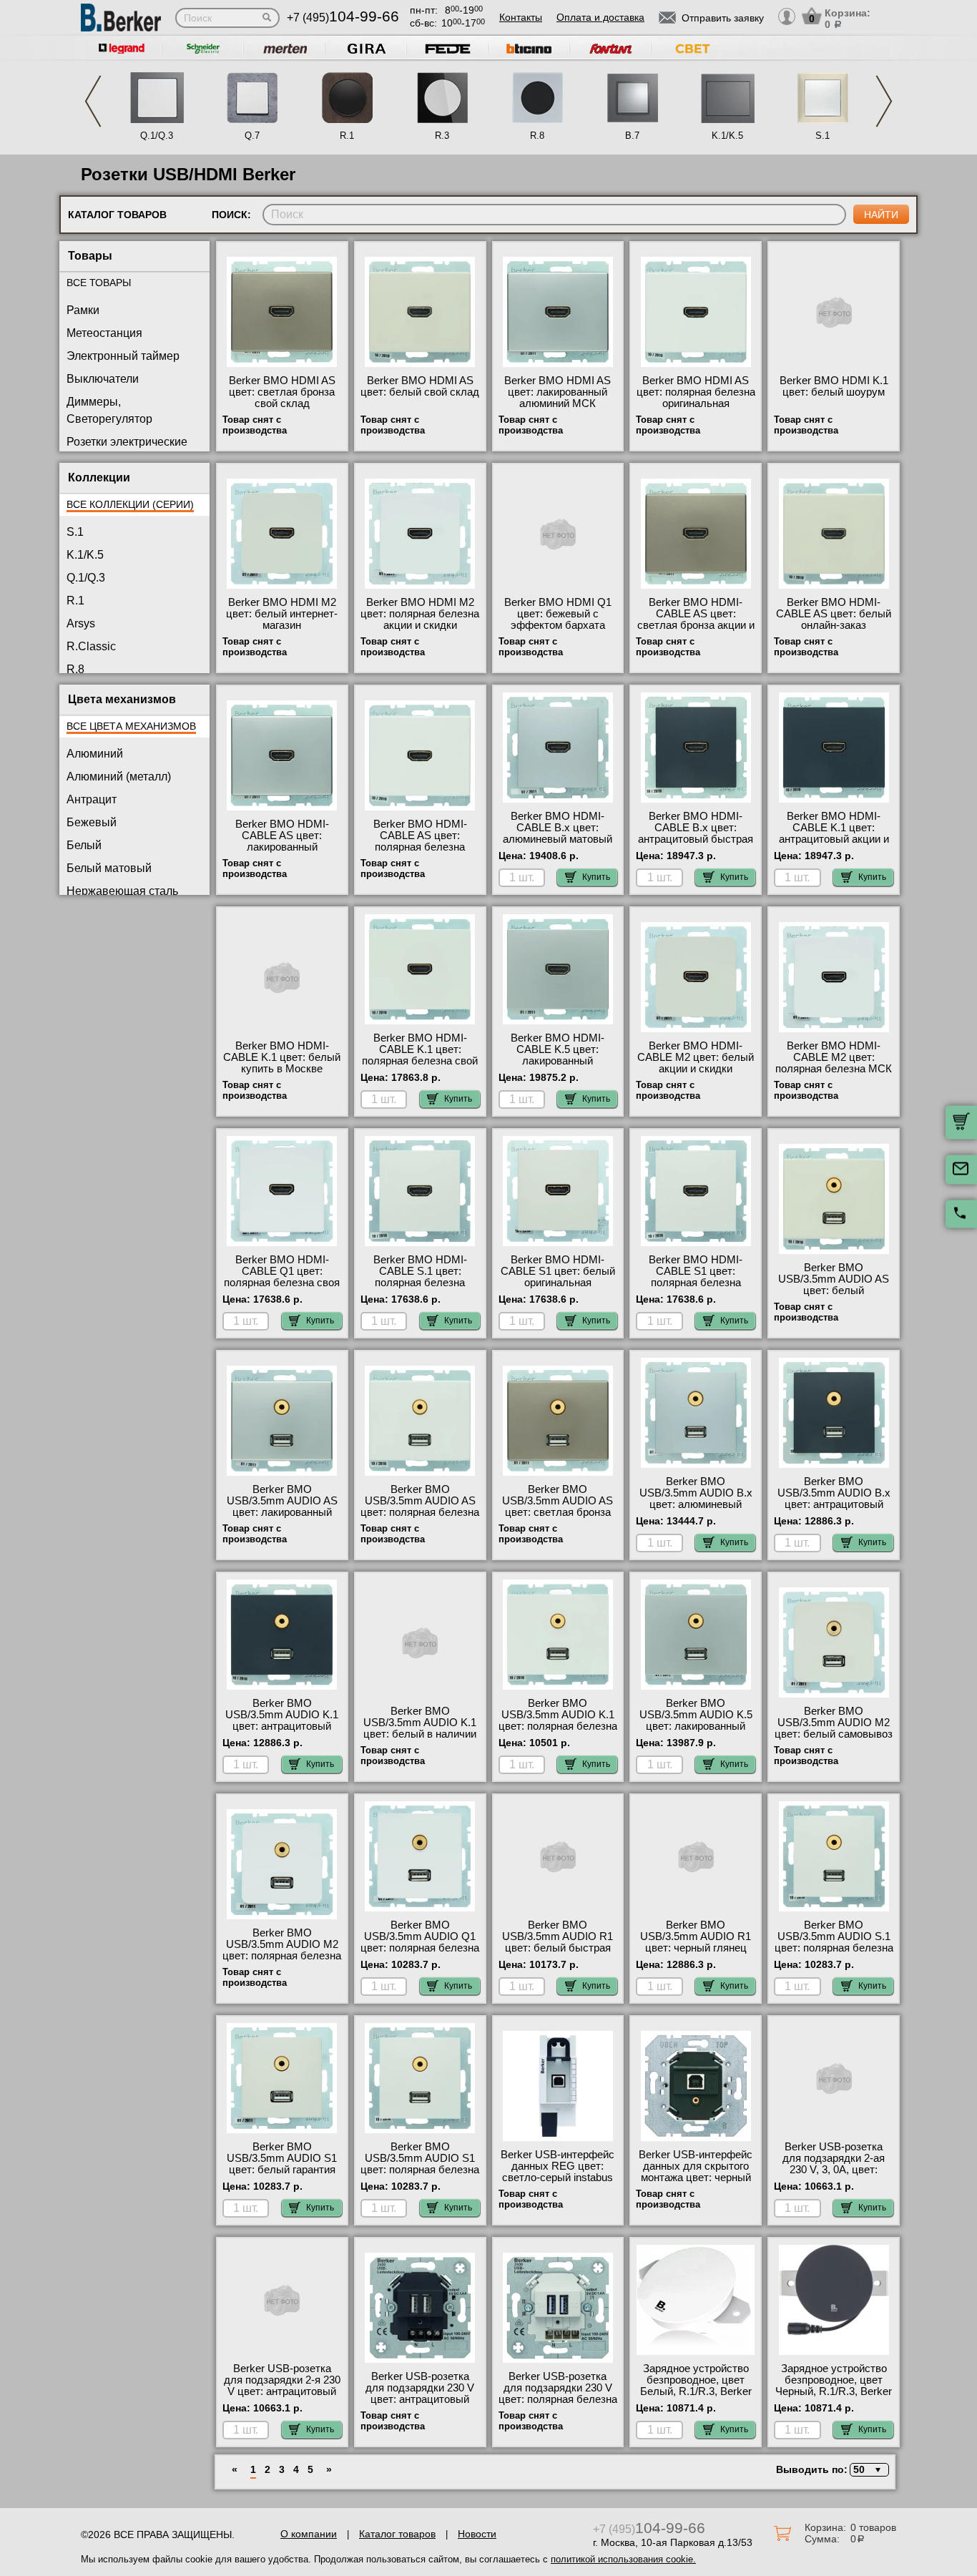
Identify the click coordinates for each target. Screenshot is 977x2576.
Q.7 (252, 136)
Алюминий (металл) (119, 777)
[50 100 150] (867, 2470)
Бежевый (92, 822)
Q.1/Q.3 (157, 136)
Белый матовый (109, 868)
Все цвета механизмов (131, 726)
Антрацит (92, 799)
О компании (309, 2534)
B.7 (632, 136)
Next (884, 101)
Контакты (521, 17)
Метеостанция (104, 333)
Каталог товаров (397, 2534)
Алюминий (95, 754)
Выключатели (103, 379)
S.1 (823, 136)
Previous (93, 101)
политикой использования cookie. (623, 2559)
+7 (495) (343, 18)
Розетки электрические (127, 442)
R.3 (442, 136)
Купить (596, 877)
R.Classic (91, 646)
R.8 (537, 136)
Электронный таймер (123, 356)
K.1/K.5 (727, 136)
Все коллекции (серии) (130, 504)
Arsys (81, 623)
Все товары (99, 283)
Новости (477, 2534)
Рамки (83, 310)
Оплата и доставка (600, 17)
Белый (84, 845)
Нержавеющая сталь (122, 891)
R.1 (347, 136)
